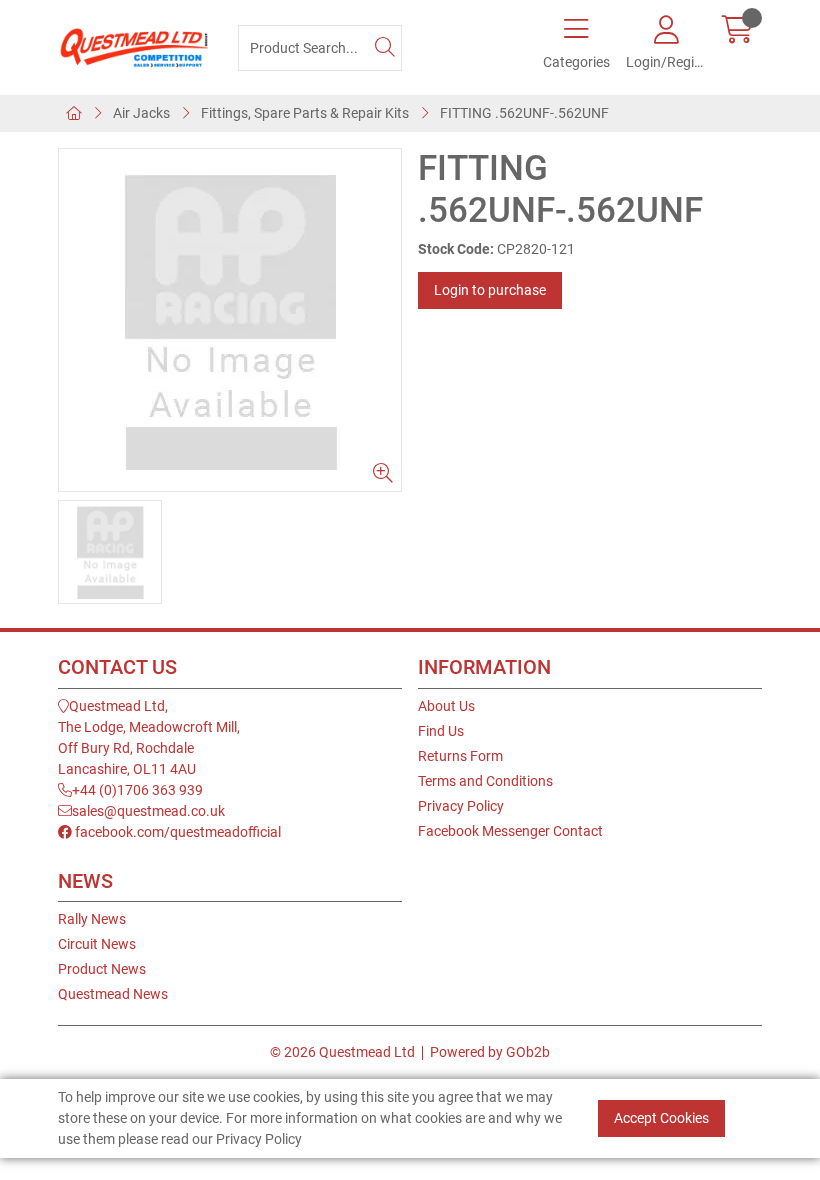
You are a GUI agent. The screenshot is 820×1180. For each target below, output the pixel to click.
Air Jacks (141, 113)
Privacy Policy (461, 806)
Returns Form (460, 756)
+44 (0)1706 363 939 (137, 790)
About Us (446, 706)
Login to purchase (490, 290)
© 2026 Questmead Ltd (342, 1052)
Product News (102, 969)
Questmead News (113, 994)
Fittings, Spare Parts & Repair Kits (305, 113)
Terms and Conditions (485, 781)
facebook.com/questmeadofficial (176, 832)
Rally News (92, 919)
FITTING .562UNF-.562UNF (524, 113)
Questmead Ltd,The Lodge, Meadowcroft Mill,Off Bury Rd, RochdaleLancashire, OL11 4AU (149, 737)
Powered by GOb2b (490, 1052)
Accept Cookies (661, 1118)
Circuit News (97, 944)
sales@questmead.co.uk (148, 811)
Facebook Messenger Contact (510, 831)
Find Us (441, 731)
